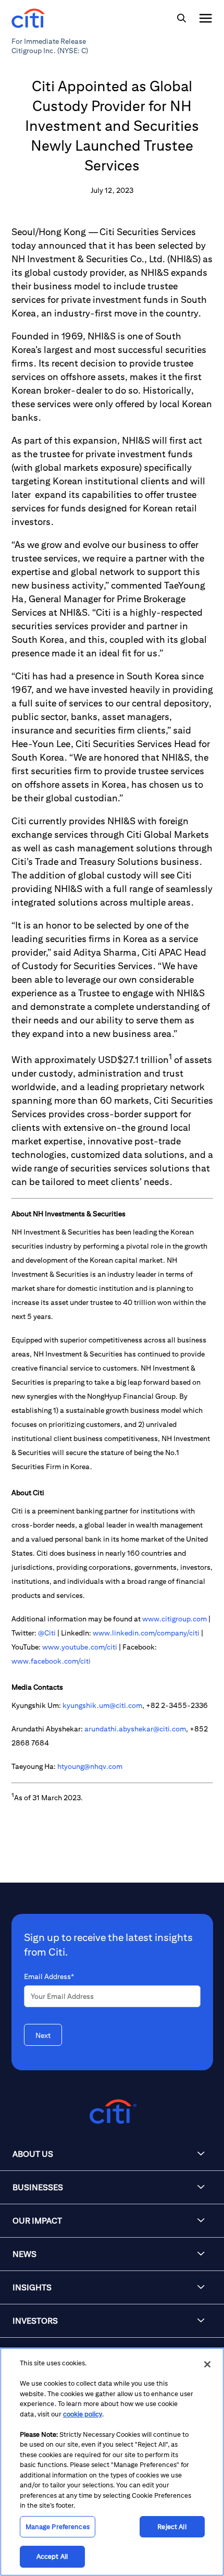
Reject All (172, 2527)
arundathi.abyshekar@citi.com (135, 1729)
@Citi (47, 1633)
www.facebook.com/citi (51, 1661)
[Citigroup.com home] (112, 2112)
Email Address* (49, 1976)
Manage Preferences (58, 2527)
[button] (112, 2154)
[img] (181, 18)
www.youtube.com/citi (80, 1647)
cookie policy (83, 2414)
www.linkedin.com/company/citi (146, 1633)
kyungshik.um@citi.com (102, 1705)
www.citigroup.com (175, 1619)
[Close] (207, 2364)
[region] (112, 2462)
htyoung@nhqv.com (90, 1766)
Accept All (52, 2556)
